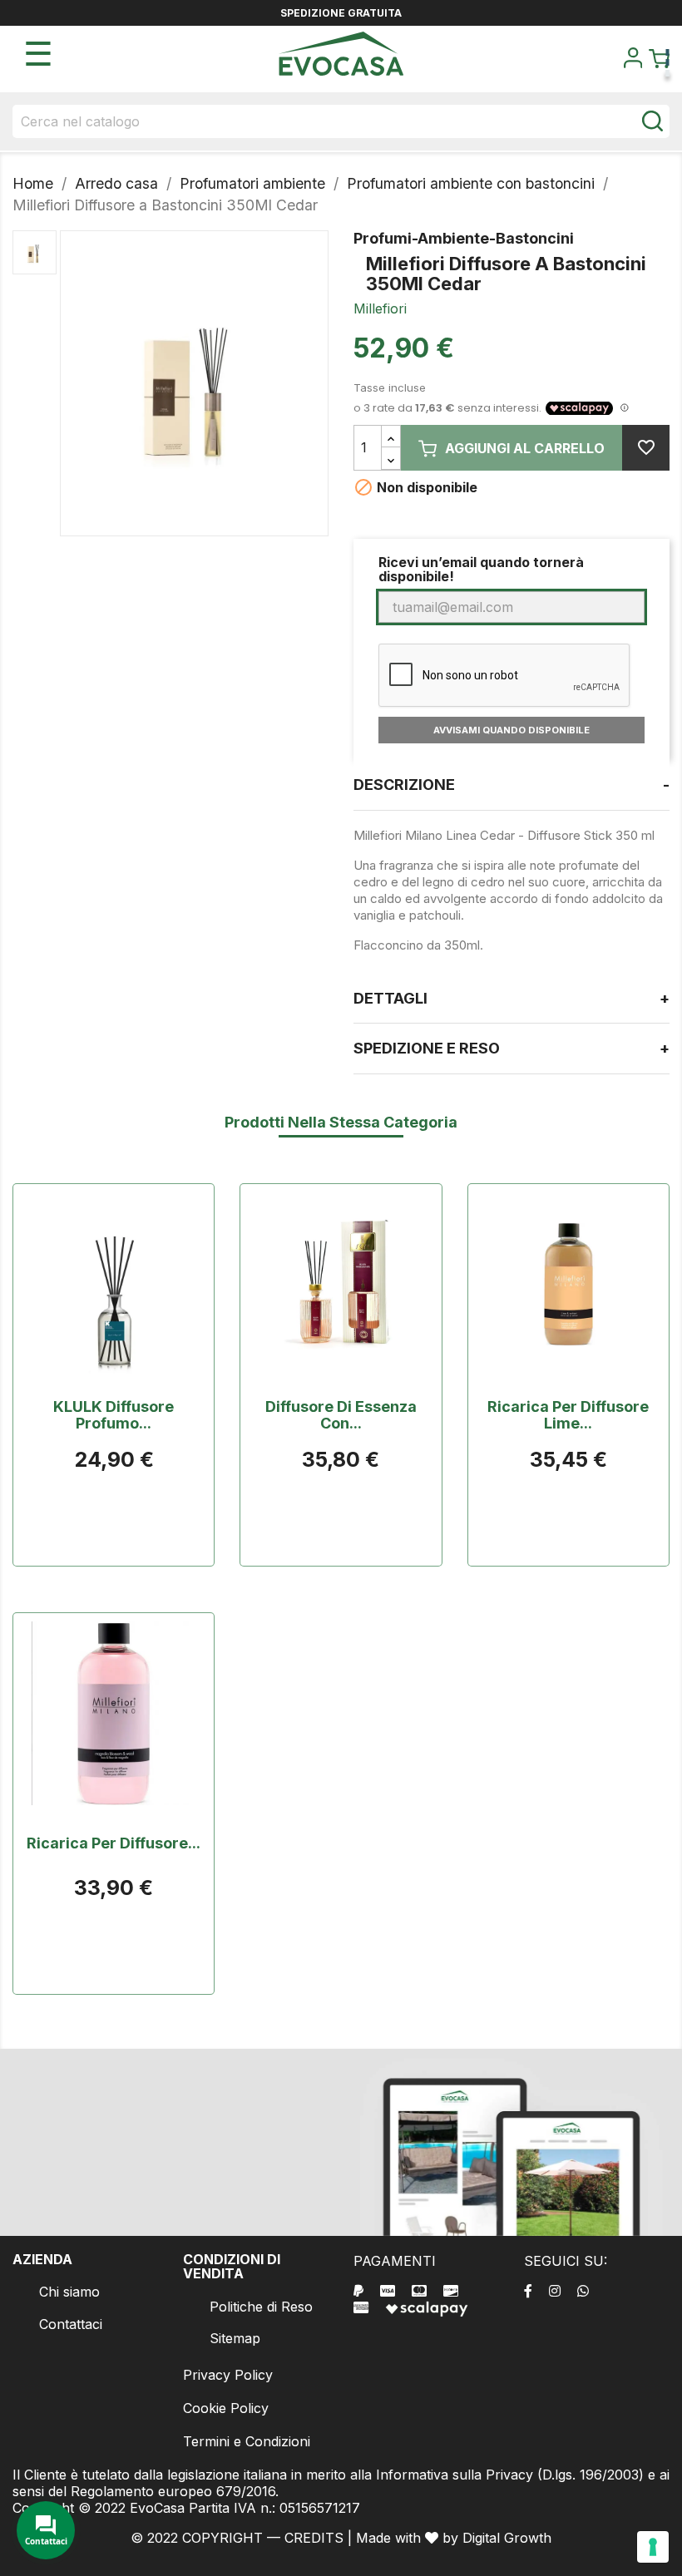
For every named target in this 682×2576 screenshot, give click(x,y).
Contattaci (71, 2324)
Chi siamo (69, 2292)
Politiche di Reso (261, 2307)
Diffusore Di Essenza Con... (341, 1415)
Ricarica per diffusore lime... (568, 1415)
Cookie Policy (226, 2408)
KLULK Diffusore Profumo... (114, 1415)
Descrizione (511, 785)
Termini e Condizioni (247, 2441)
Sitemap (235, 2338)
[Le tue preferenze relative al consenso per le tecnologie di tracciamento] (653, 2547)
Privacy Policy (228, 2375)
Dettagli (511, 998)
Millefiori (380, 308)
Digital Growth (507, 2538)
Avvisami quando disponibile (511, 730)
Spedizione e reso (511, 1048)
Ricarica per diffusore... (114, 1843)
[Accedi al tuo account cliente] (633, 63)
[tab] (511, 785)
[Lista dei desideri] (646, 448)
